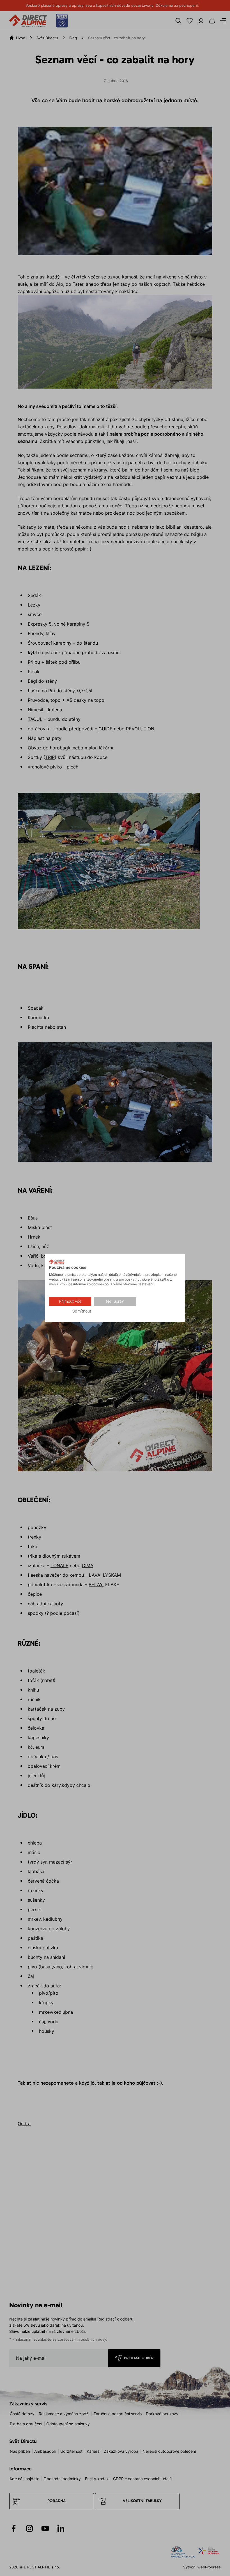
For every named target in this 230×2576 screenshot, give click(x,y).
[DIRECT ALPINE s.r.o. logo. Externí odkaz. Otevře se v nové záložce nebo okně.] (57, 1262)
